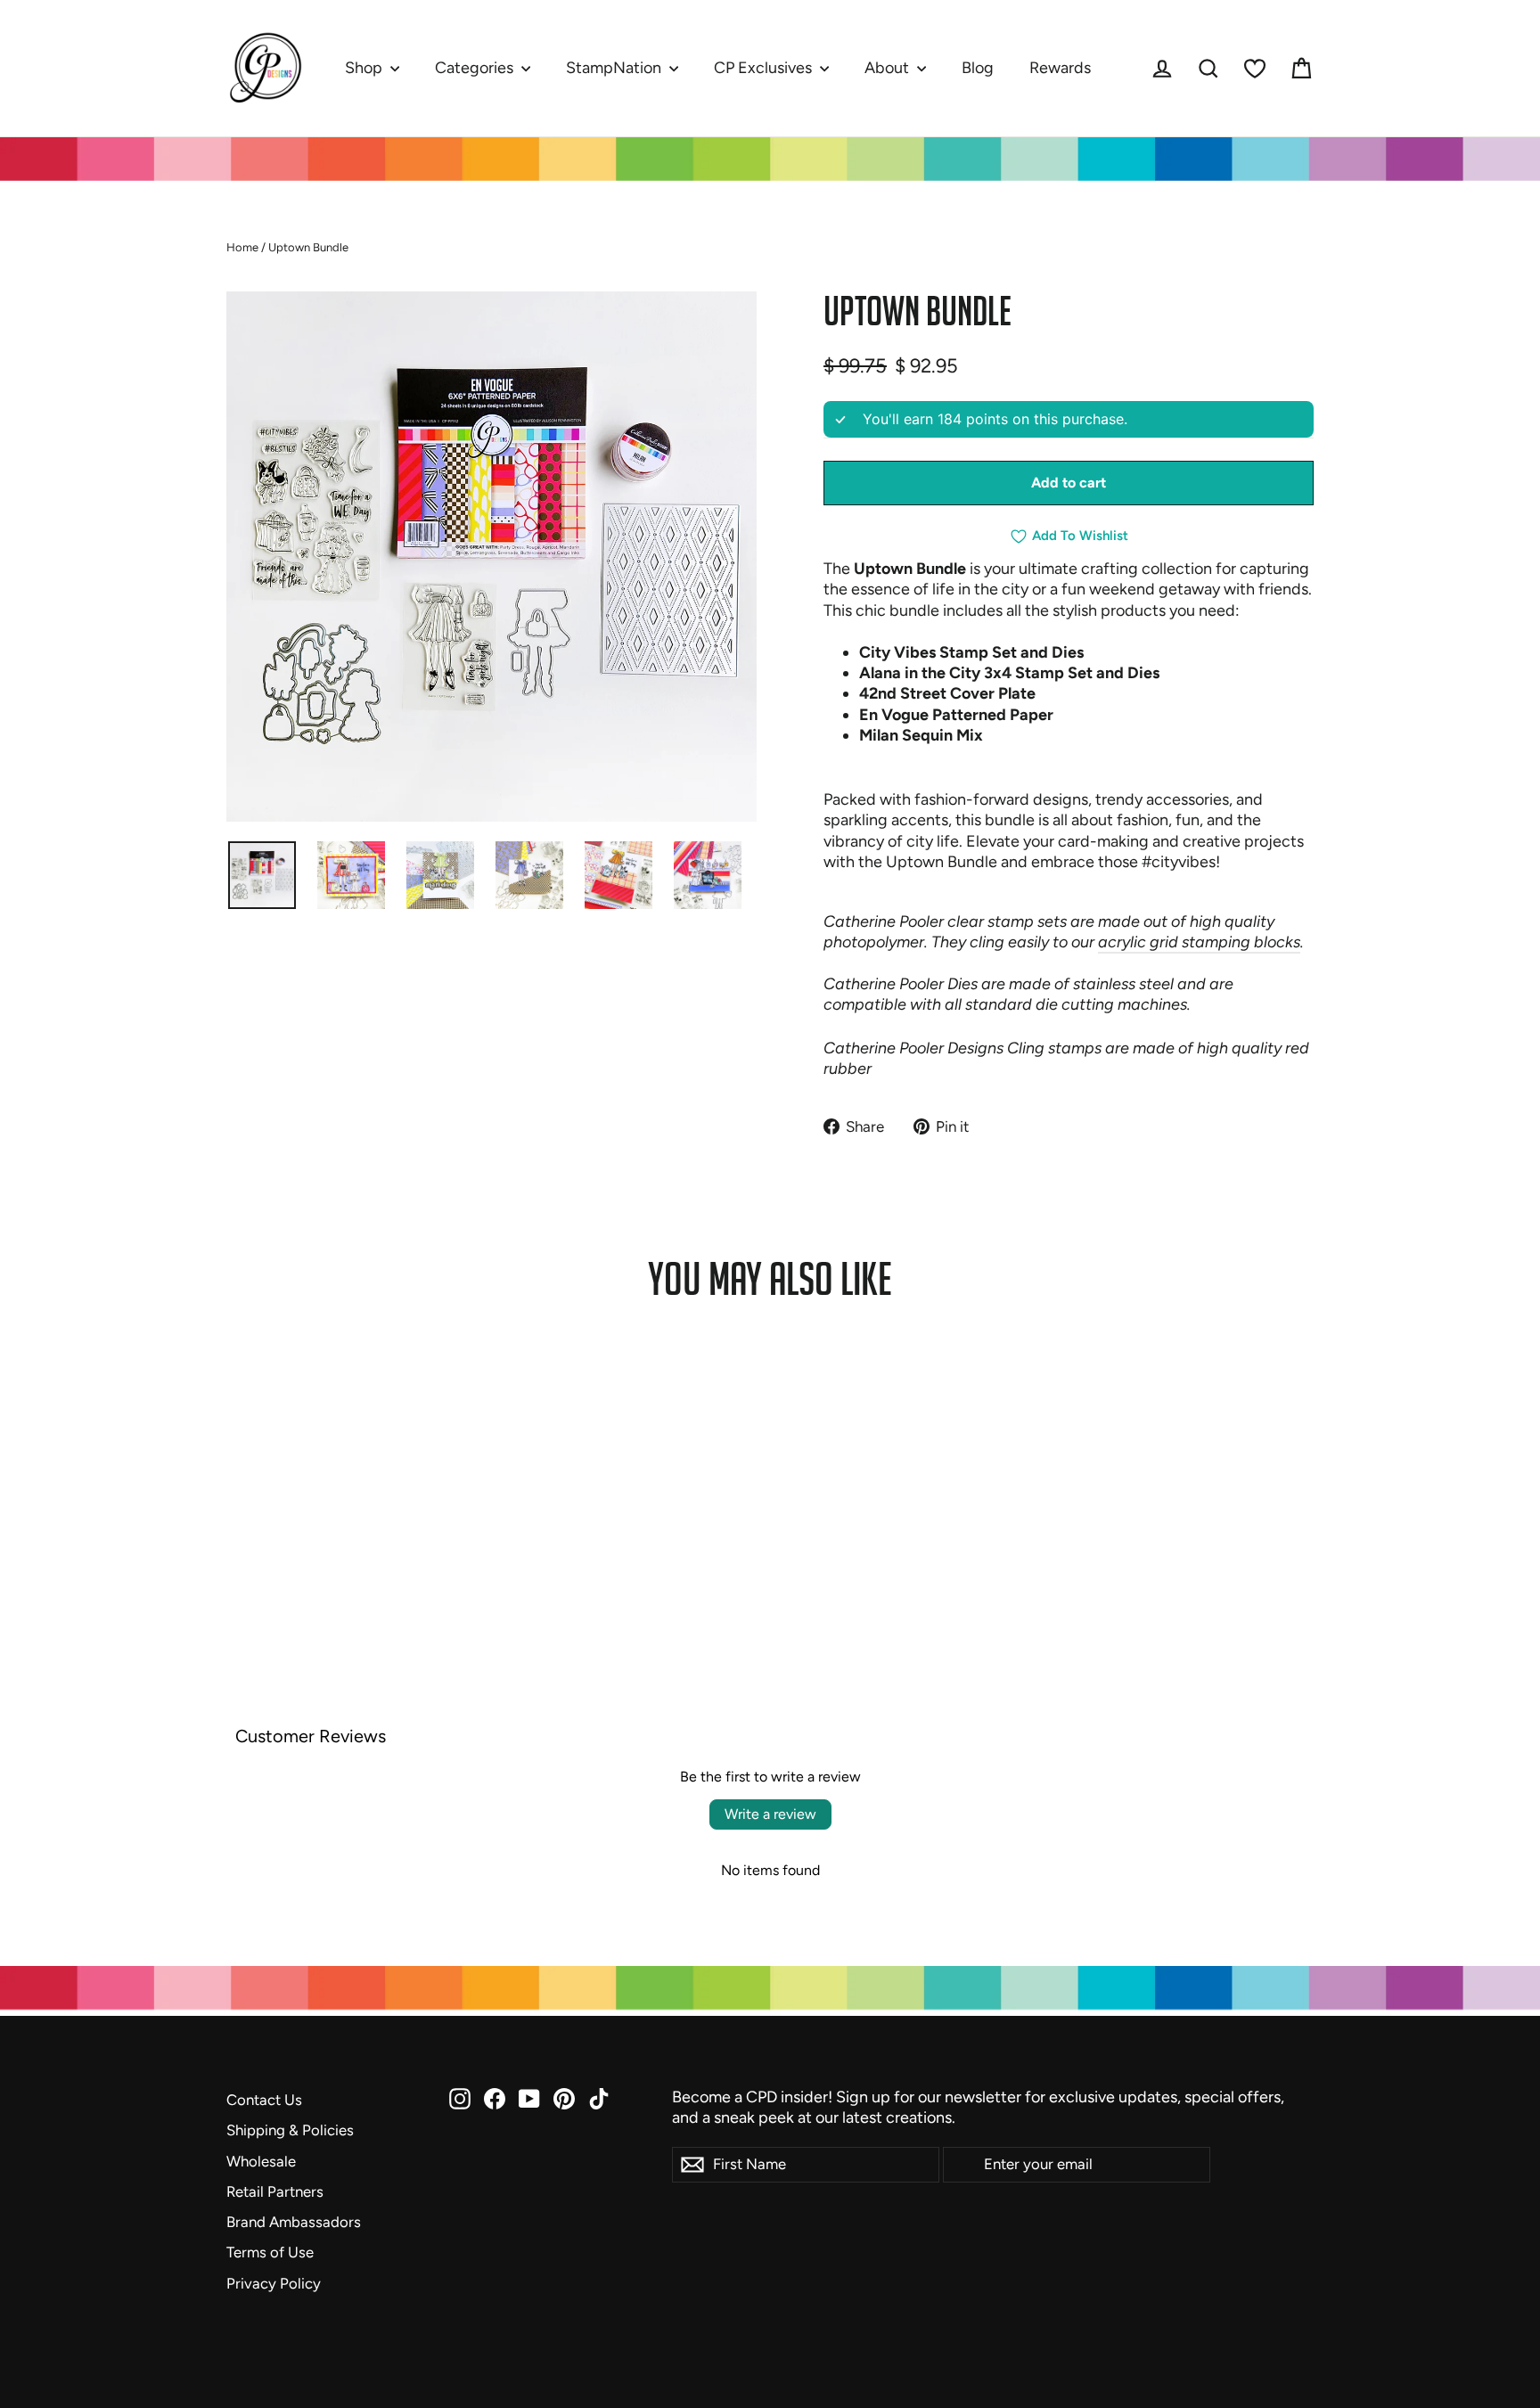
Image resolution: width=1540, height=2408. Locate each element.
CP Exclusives (765, 68)
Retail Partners (275, 2191)
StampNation (615, 68)
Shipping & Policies (290, 2130)
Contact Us (264, 2100)
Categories (476, 68)
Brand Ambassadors (294, 2222)
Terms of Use (270, 2252)
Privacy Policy (274, 2283)
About (889, 68)
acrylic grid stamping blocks (1199, 942)
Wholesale (261, 2161)
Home (242, 247)
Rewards (1060, 68)
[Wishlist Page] (1255, 69)
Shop (365, 68)
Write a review (770, 1814)
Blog (978, 68)
